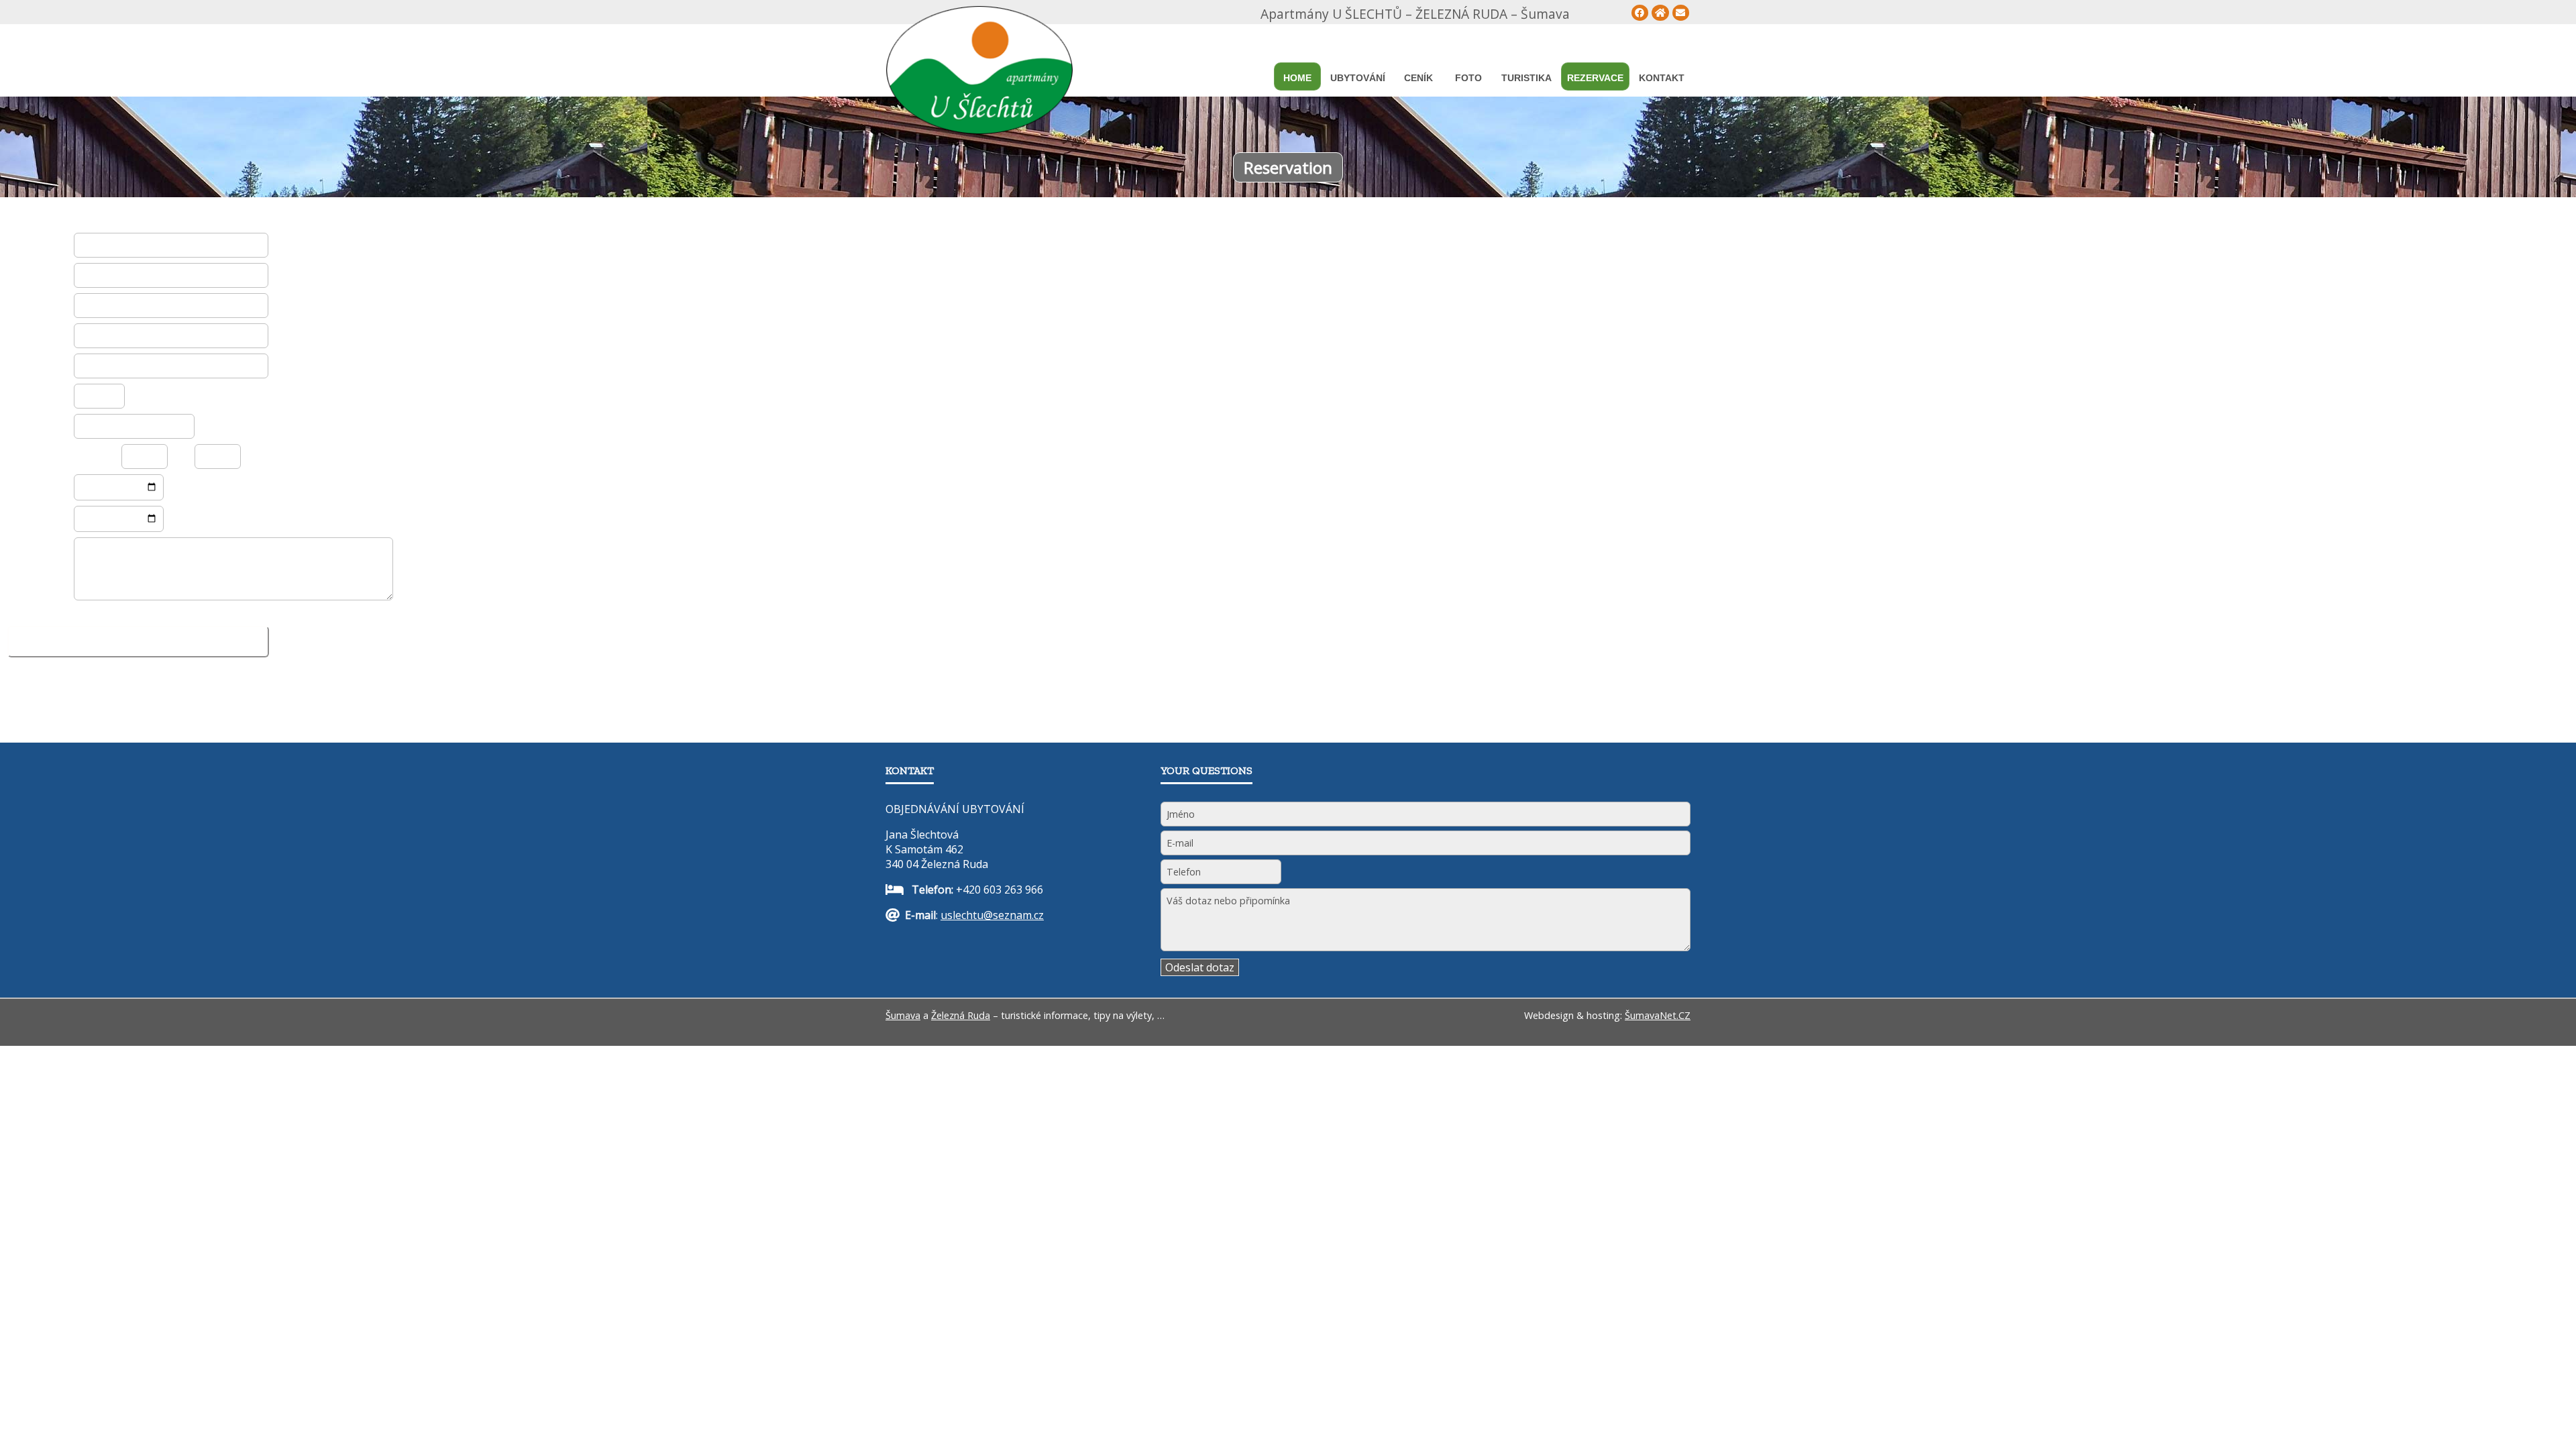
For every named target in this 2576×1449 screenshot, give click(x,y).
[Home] (1660, 13)
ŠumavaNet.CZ (1658, 1015)
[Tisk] (1681, 13)
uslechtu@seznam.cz (992, 915)
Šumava (903, 1015)
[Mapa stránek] (1640, 13)
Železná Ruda (961, 1015)
